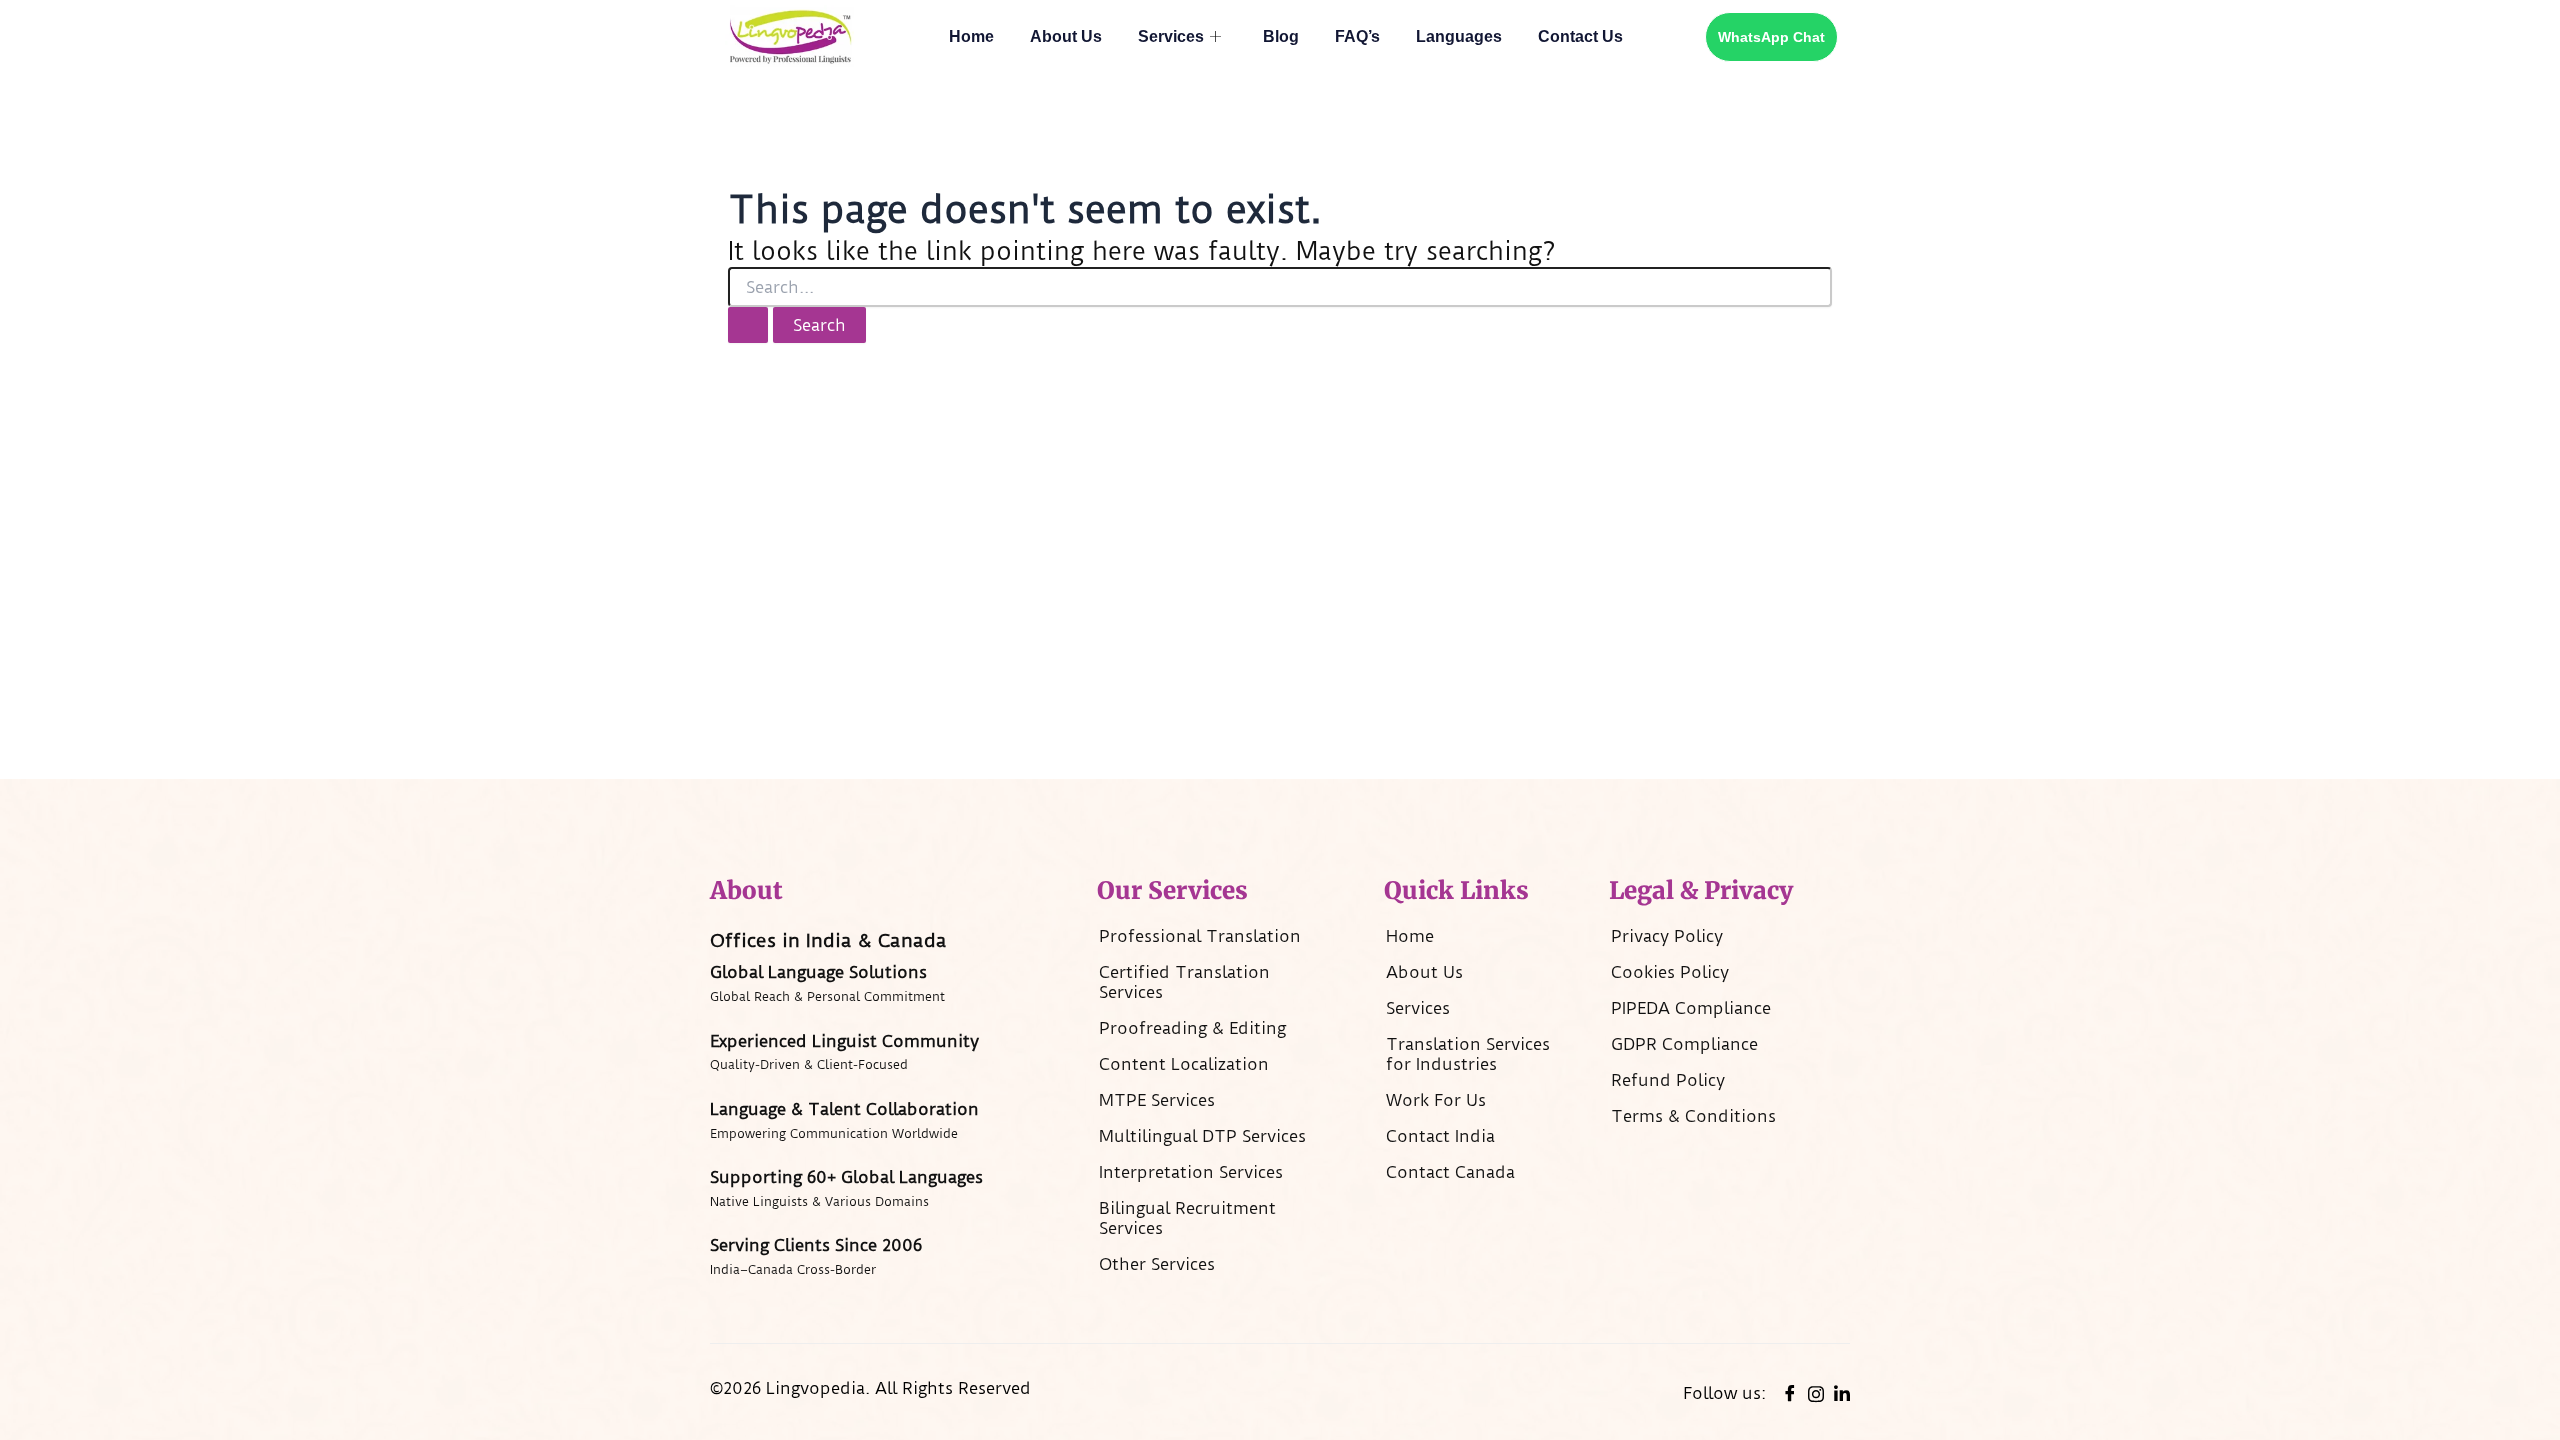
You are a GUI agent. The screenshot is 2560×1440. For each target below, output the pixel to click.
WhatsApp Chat (1771, 37)
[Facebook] (1790, 1393)
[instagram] (1816, 1392)
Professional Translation (1200, 936)
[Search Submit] (748, 325)
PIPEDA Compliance (1691, 1008)
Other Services (1157, 1264)
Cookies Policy (1670, 972)
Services (1171, 36)
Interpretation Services (1191, 1172)
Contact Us (1580, 36)
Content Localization (1184, 1064)
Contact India (1440, 1136)
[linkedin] (1842, 1393)
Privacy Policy (1667, 936)
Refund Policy (1668, 1080)
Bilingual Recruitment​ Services (1187, 1218)
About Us (1066, 36)
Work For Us (1436, 1100)
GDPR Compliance (1684, 1044)
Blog (1281, 36)
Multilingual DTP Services (1202, 1136)
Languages (1459, 36)
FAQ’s (1357, 36)
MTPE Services (1157, 1100)
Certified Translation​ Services (1184, 982)
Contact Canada (1450, 1172)
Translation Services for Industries (1468, 1054)
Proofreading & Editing (1192, 1028)
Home (971, 36)
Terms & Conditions (1693, 1116)
